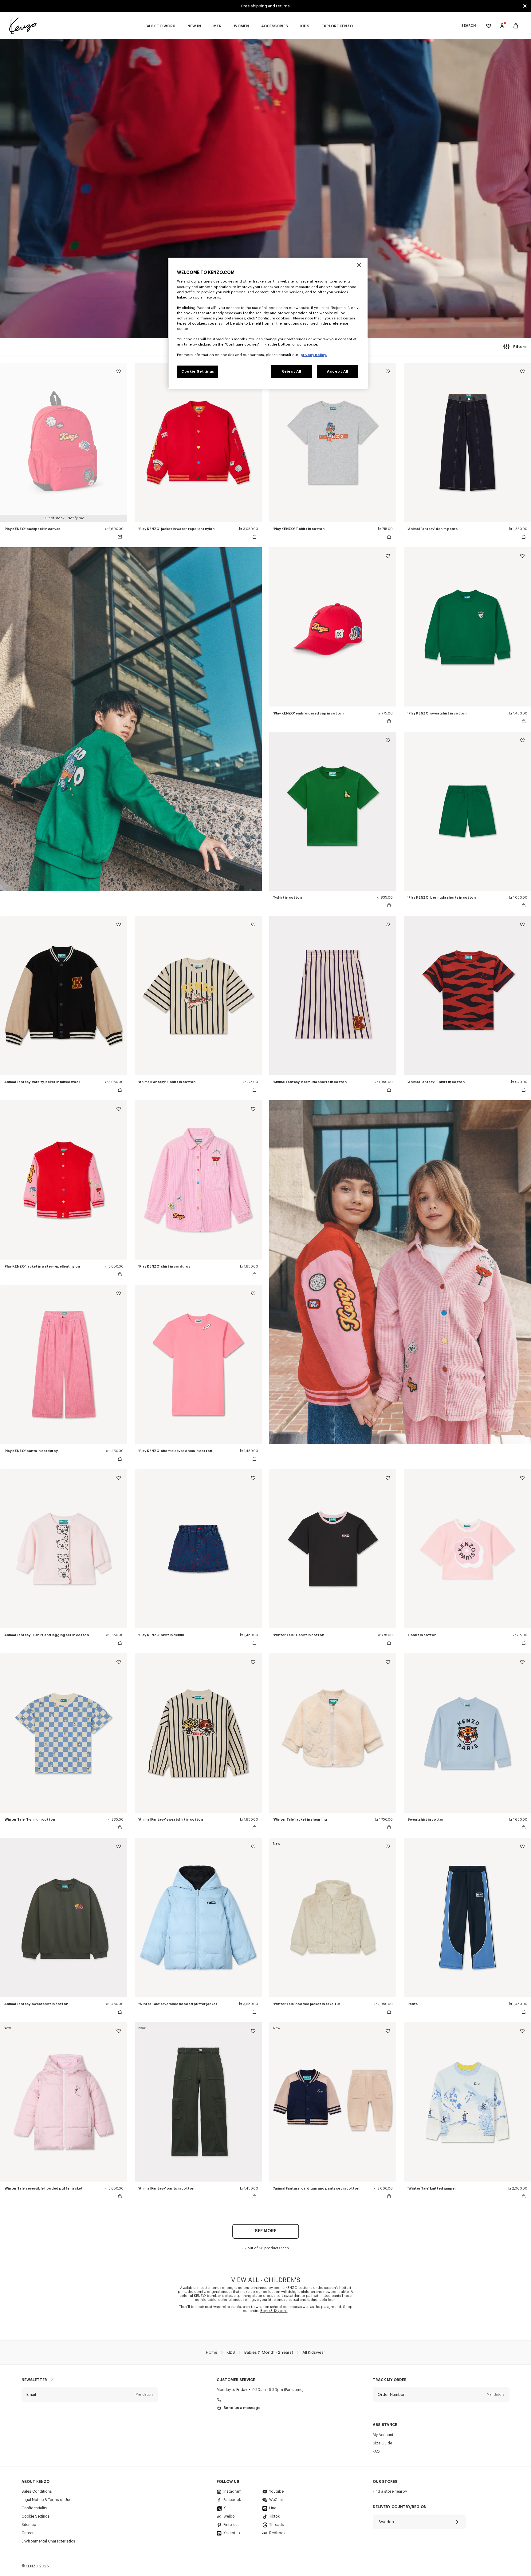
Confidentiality (34, 2508)
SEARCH (468, 26)
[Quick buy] (254, 537)
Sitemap (29, 2525)
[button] (90, 2395)
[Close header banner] (525, 6)
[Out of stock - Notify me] (120, 537)
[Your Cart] (516, 26)
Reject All (291, 372)
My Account (383, 2435)
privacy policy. (314, 355)
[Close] (359, 265)
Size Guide (382, 2443)
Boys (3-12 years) (274, 2311)
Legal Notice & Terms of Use (46, 2500)
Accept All (338, 372)
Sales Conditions (37, 2491)
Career (28, 2533)
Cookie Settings (36, 2516)
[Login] (502, 26)
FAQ (376, 2451)
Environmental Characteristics (48, 2541)
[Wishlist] (119, 372)
